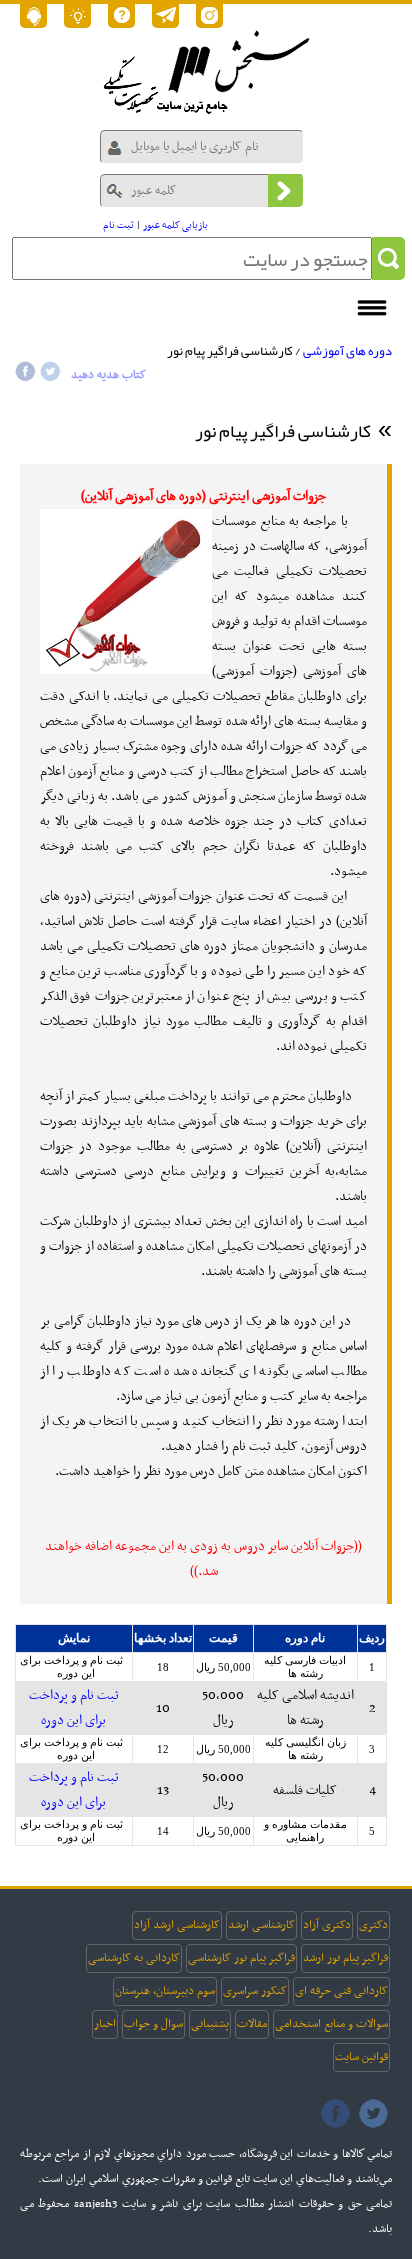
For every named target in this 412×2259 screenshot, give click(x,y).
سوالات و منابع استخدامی (331, 2024)
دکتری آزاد (327, 1925)
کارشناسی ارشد (261, 1925)
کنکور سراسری (255, 1991)
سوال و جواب (153, 2024)
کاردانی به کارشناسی (134, 1958)
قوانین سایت (361, 2057)
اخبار (105, 2024)
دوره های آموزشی (347, 351)
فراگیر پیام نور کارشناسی (241, 1958)
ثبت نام (118, 225)
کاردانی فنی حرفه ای (341, 1991)
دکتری (373, 1925)
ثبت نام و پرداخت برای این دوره (71, 1666)
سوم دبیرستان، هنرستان (165, 1991)
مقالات (252, 2024)
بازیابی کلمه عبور (175, 225)
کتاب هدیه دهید (108, 375)
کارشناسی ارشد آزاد (177, 1925)
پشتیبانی (210, 2024)
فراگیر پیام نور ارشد (345, 1958)
